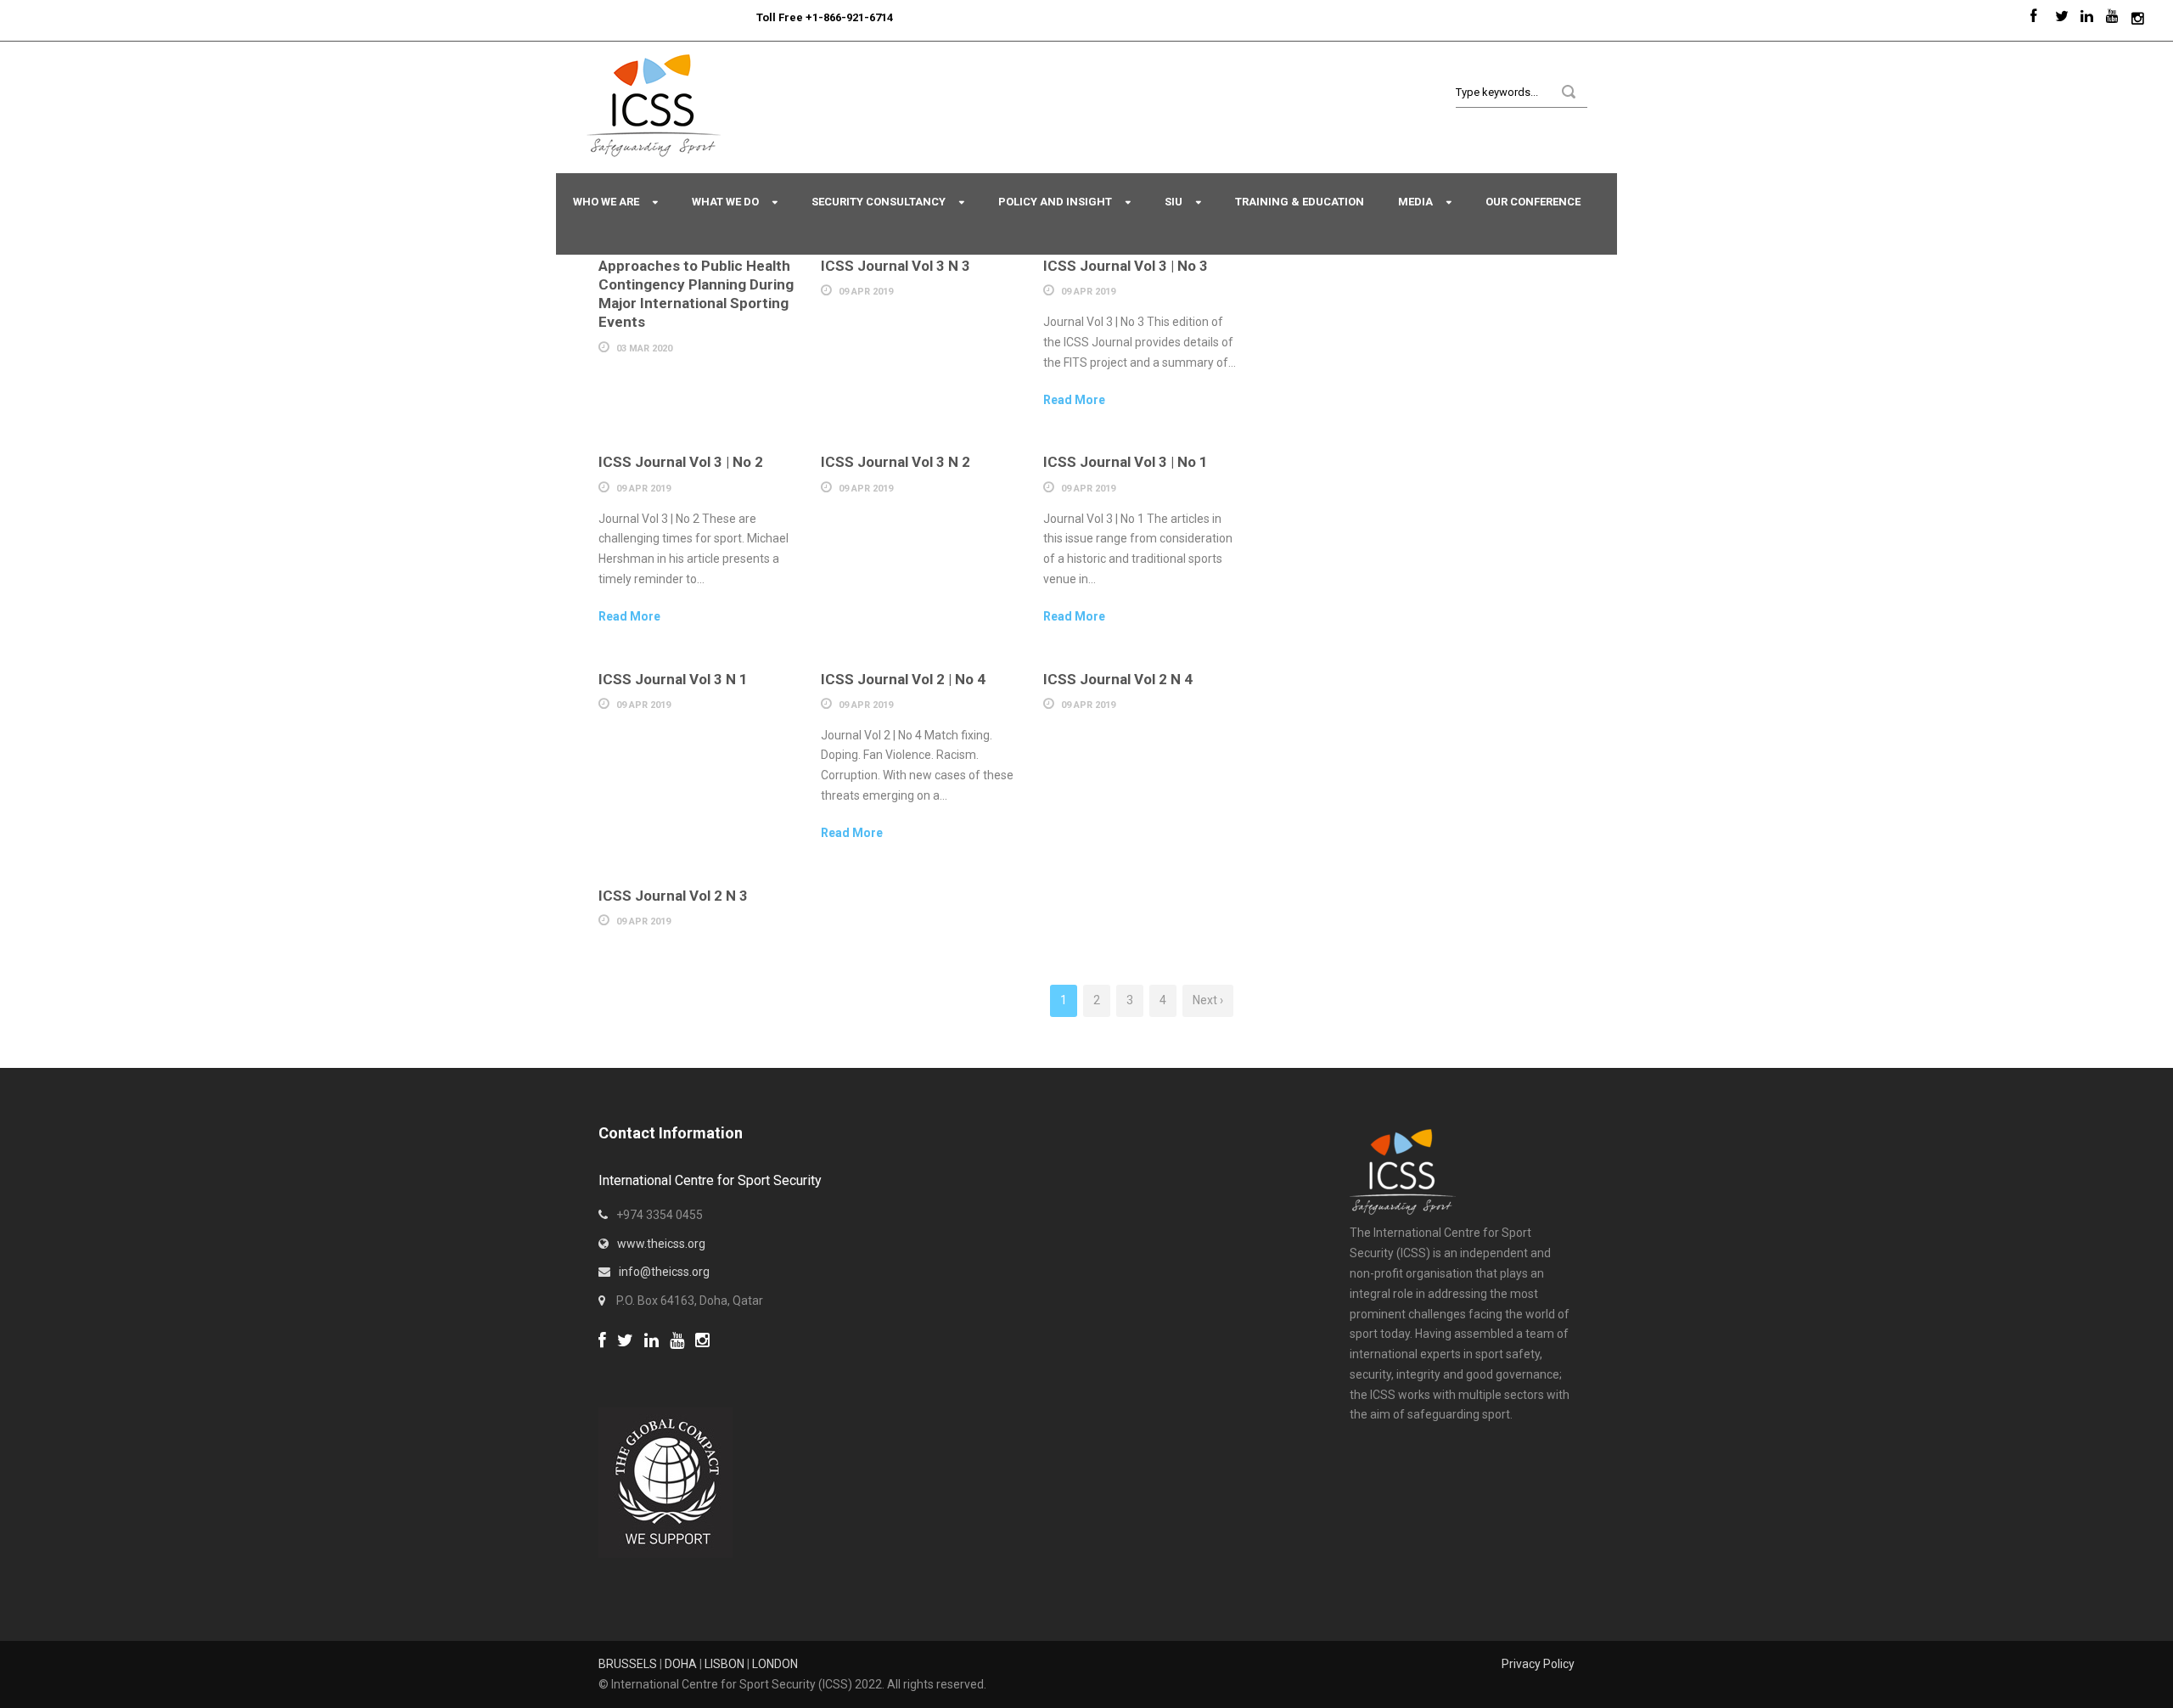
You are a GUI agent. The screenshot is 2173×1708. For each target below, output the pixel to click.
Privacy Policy (1538, 1664)
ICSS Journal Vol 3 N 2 (896, 462)
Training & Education (1300, 202)
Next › (1208, 1000)
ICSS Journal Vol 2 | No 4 (903, 679)
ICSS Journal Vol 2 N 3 (673, 896)
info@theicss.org (664, 1272)
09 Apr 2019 (866, 292)
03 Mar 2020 (644, 348)
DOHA (681, 1664)
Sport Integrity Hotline (750, 17)
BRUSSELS (628, 1664)
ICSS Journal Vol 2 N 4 (1118, 679)
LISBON (724, 1664)
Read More (1074, 400)
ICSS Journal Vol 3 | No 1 (1126, 462)
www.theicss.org (661, 1244)
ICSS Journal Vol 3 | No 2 (681, 462)
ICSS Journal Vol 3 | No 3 (1126, 266)
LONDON (775, 1664)
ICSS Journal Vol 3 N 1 (673, 679)
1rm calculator (637, 1362)
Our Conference (1533, 202)
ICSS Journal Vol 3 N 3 (896, 266)
